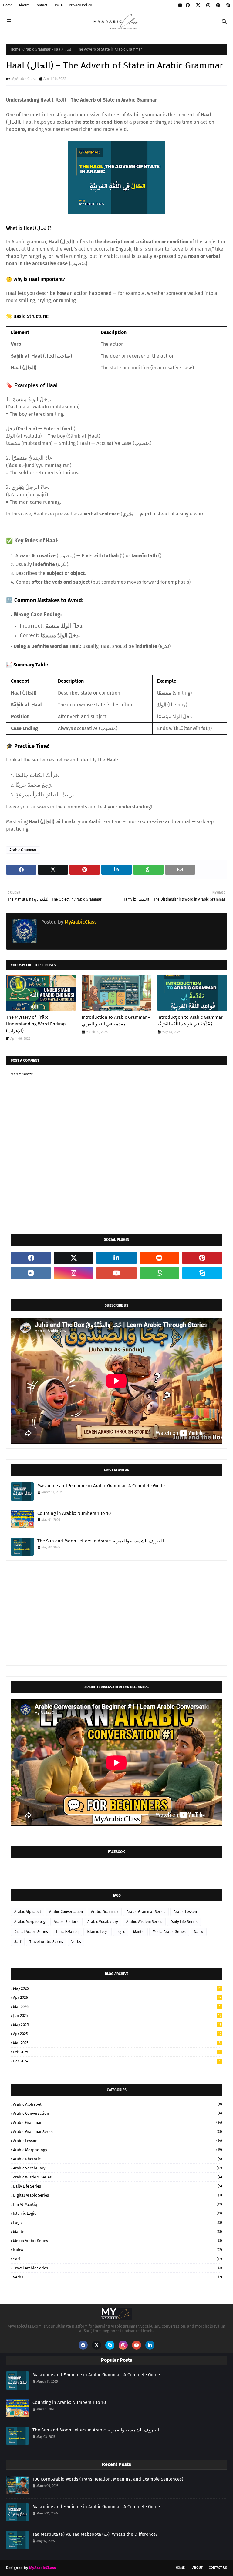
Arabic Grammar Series (146, 1912)
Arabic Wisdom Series (144, 1922)
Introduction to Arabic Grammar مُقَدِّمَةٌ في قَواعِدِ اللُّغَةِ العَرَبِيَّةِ (190, 1021)
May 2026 (117, 1988)
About (24, 5)
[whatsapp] (159, 1273)
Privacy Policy (80, 5)
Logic (121, 1932)
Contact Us (218, 2568)
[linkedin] (116, 1258)
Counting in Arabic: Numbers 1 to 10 (74, 1513)
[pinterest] (218, 5)
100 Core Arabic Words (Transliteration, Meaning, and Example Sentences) (108, 2479)
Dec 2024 (117, 2061)
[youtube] (180, 5)
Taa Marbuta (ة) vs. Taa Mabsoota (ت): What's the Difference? (95, 2534)
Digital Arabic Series (31, 1932)
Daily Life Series (184, 1922)
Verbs (76, 1942)
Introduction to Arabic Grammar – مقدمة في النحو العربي (116, 1021)
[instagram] (208, 5)
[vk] (31, 1273)
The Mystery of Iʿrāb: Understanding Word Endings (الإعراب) (36, 1024)
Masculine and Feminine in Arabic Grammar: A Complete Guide (101, 1486)
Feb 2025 (117, 2052)
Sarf (18, 1942)
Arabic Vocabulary (103, 1922)
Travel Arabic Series (46, 1942)
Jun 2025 (117, 2016)
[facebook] (188, 5)
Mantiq (139, 1932)
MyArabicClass (24, 79)
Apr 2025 (117, 2034)
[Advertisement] (116, 1618)
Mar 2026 (117, 2006)
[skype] (227, 5)
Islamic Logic (98, 1932)
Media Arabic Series (169, 1932)
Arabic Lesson (185, 1912)
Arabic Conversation (66, 1912)
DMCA (58, 5)
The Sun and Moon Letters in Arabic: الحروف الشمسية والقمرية (101, 1541)
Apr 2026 (117, 1997)
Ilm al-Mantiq (67, 1932)
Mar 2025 (117, 2043)
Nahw (199, 1932)
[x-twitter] (198, 5)
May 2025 (117, 2025)
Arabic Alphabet (28, 1912)
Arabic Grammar (37, 49)
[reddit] (159, 1258)
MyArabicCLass (42, 2568)
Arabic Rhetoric (66, 1922)
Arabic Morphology (30, 1922)
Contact (41, 5)
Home (8, 5)
